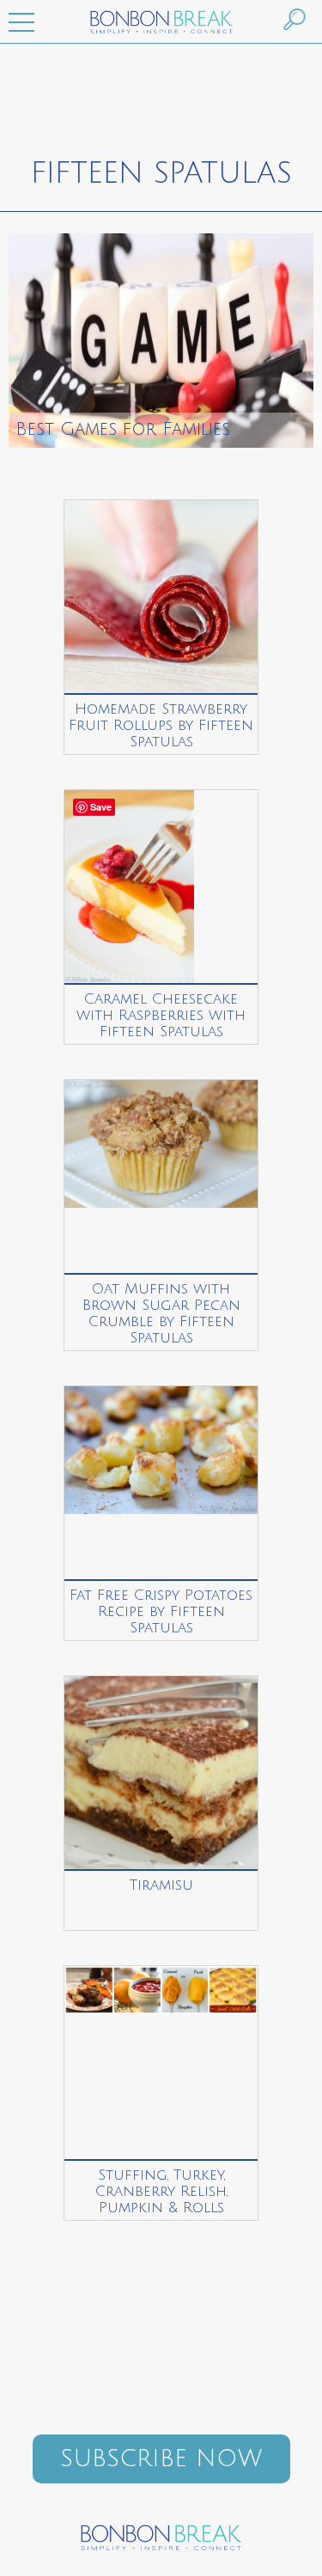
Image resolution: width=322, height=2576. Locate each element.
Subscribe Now (161, 2459)
